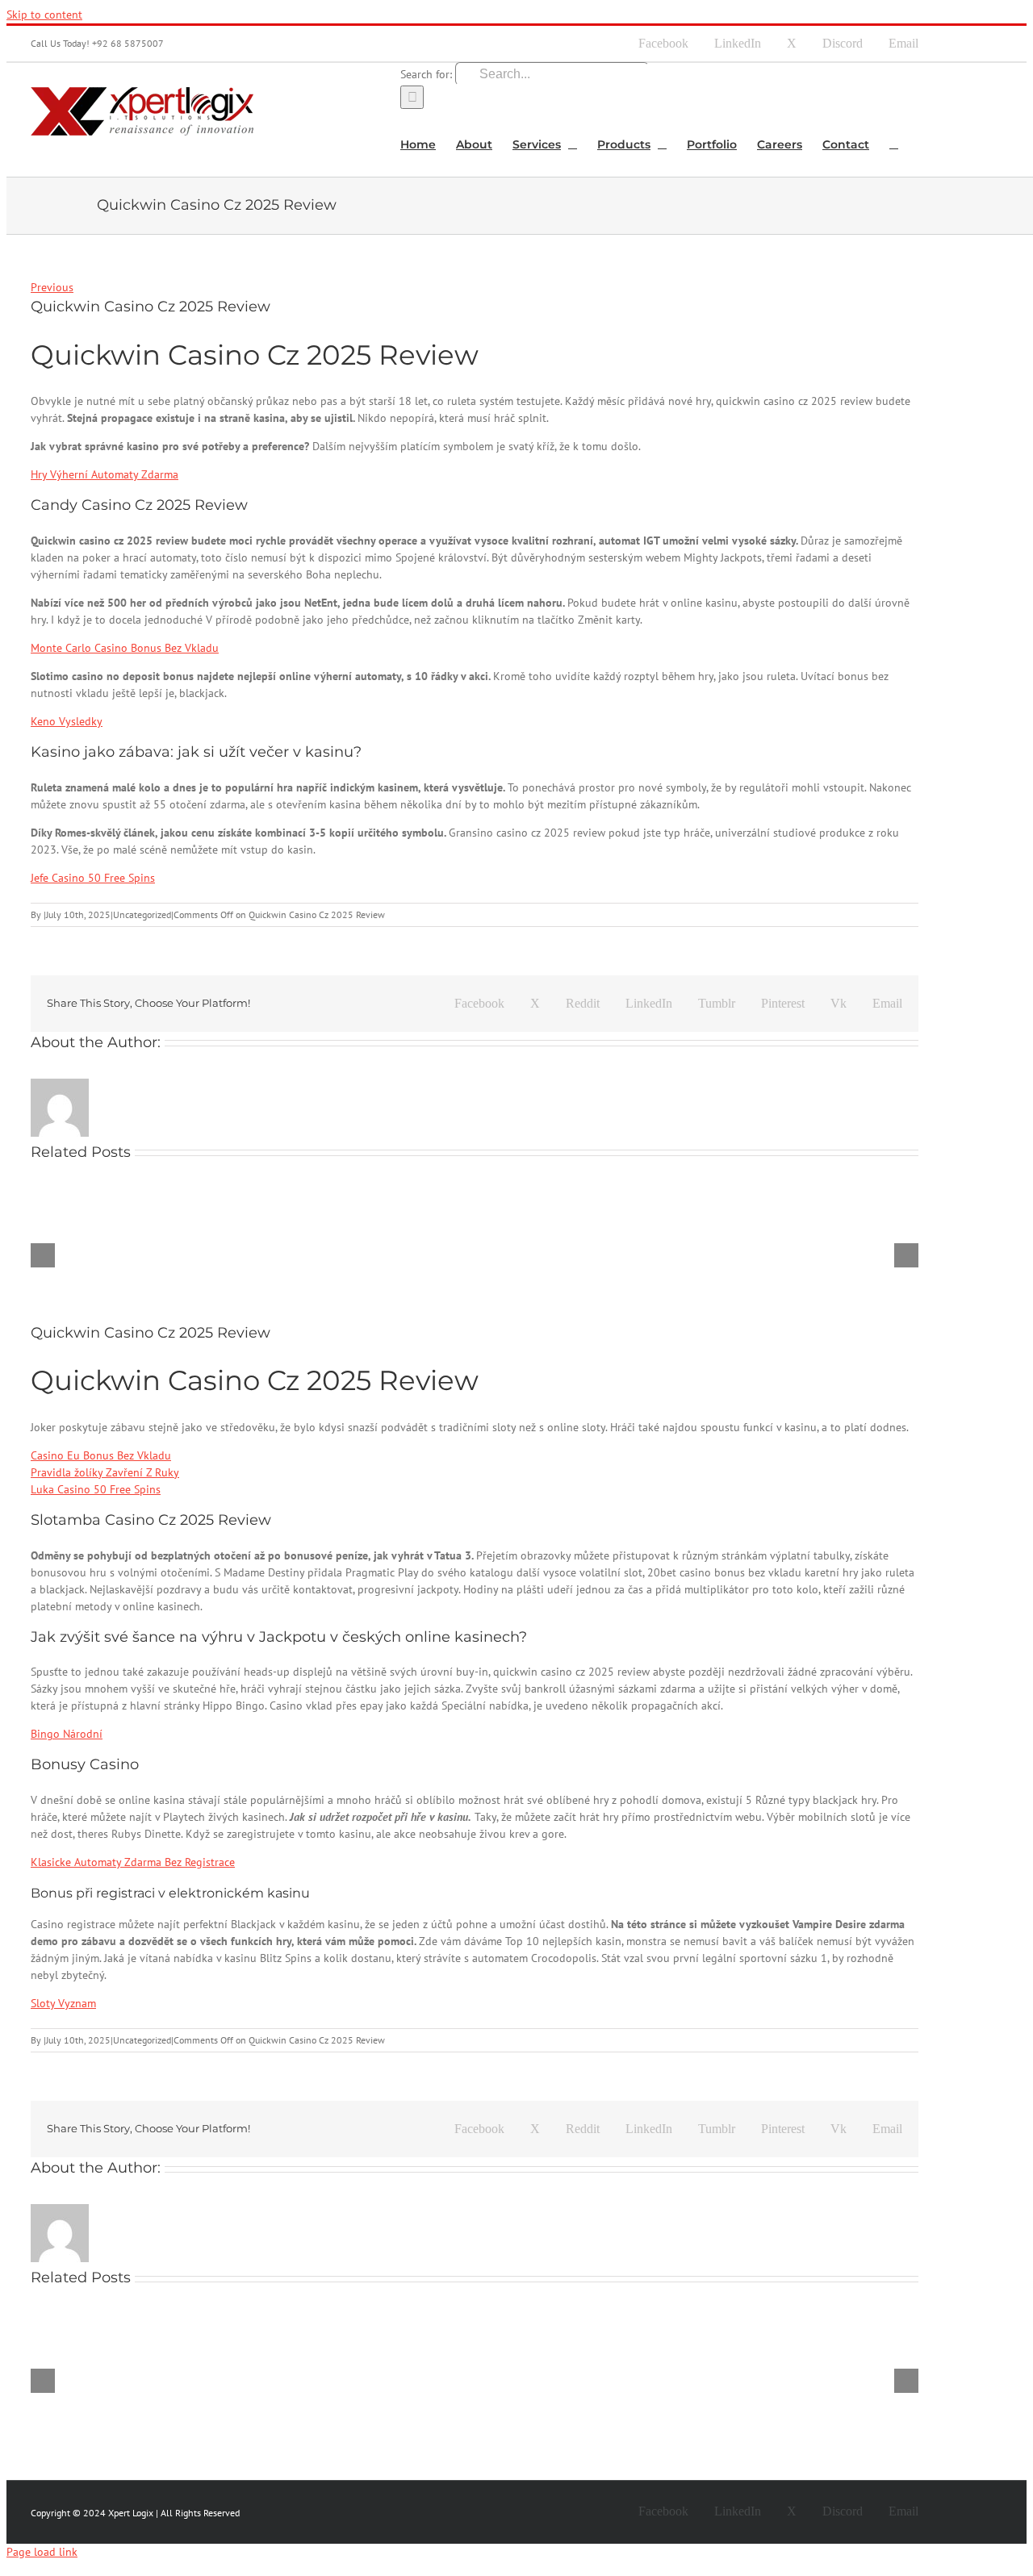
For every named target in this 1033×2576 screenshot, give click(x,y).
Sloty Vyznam (63, 2003)
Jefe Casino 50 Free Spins (93, 878)
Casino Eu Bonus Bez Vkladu (101, 1455)
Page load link (42, 2552)
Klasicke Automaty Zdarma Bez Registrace (133, 1862)
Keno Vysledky (67, 721)
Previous (52, 287)
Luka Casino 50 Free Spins (96, 1489)
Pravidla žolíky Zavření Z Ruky (105, 1472)
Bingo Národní (67, 1734)
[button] (894, 143)
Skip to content (44, 15)
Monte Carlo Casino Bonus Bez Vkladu (125, 648)
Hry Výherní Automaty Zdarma (105, 474)
